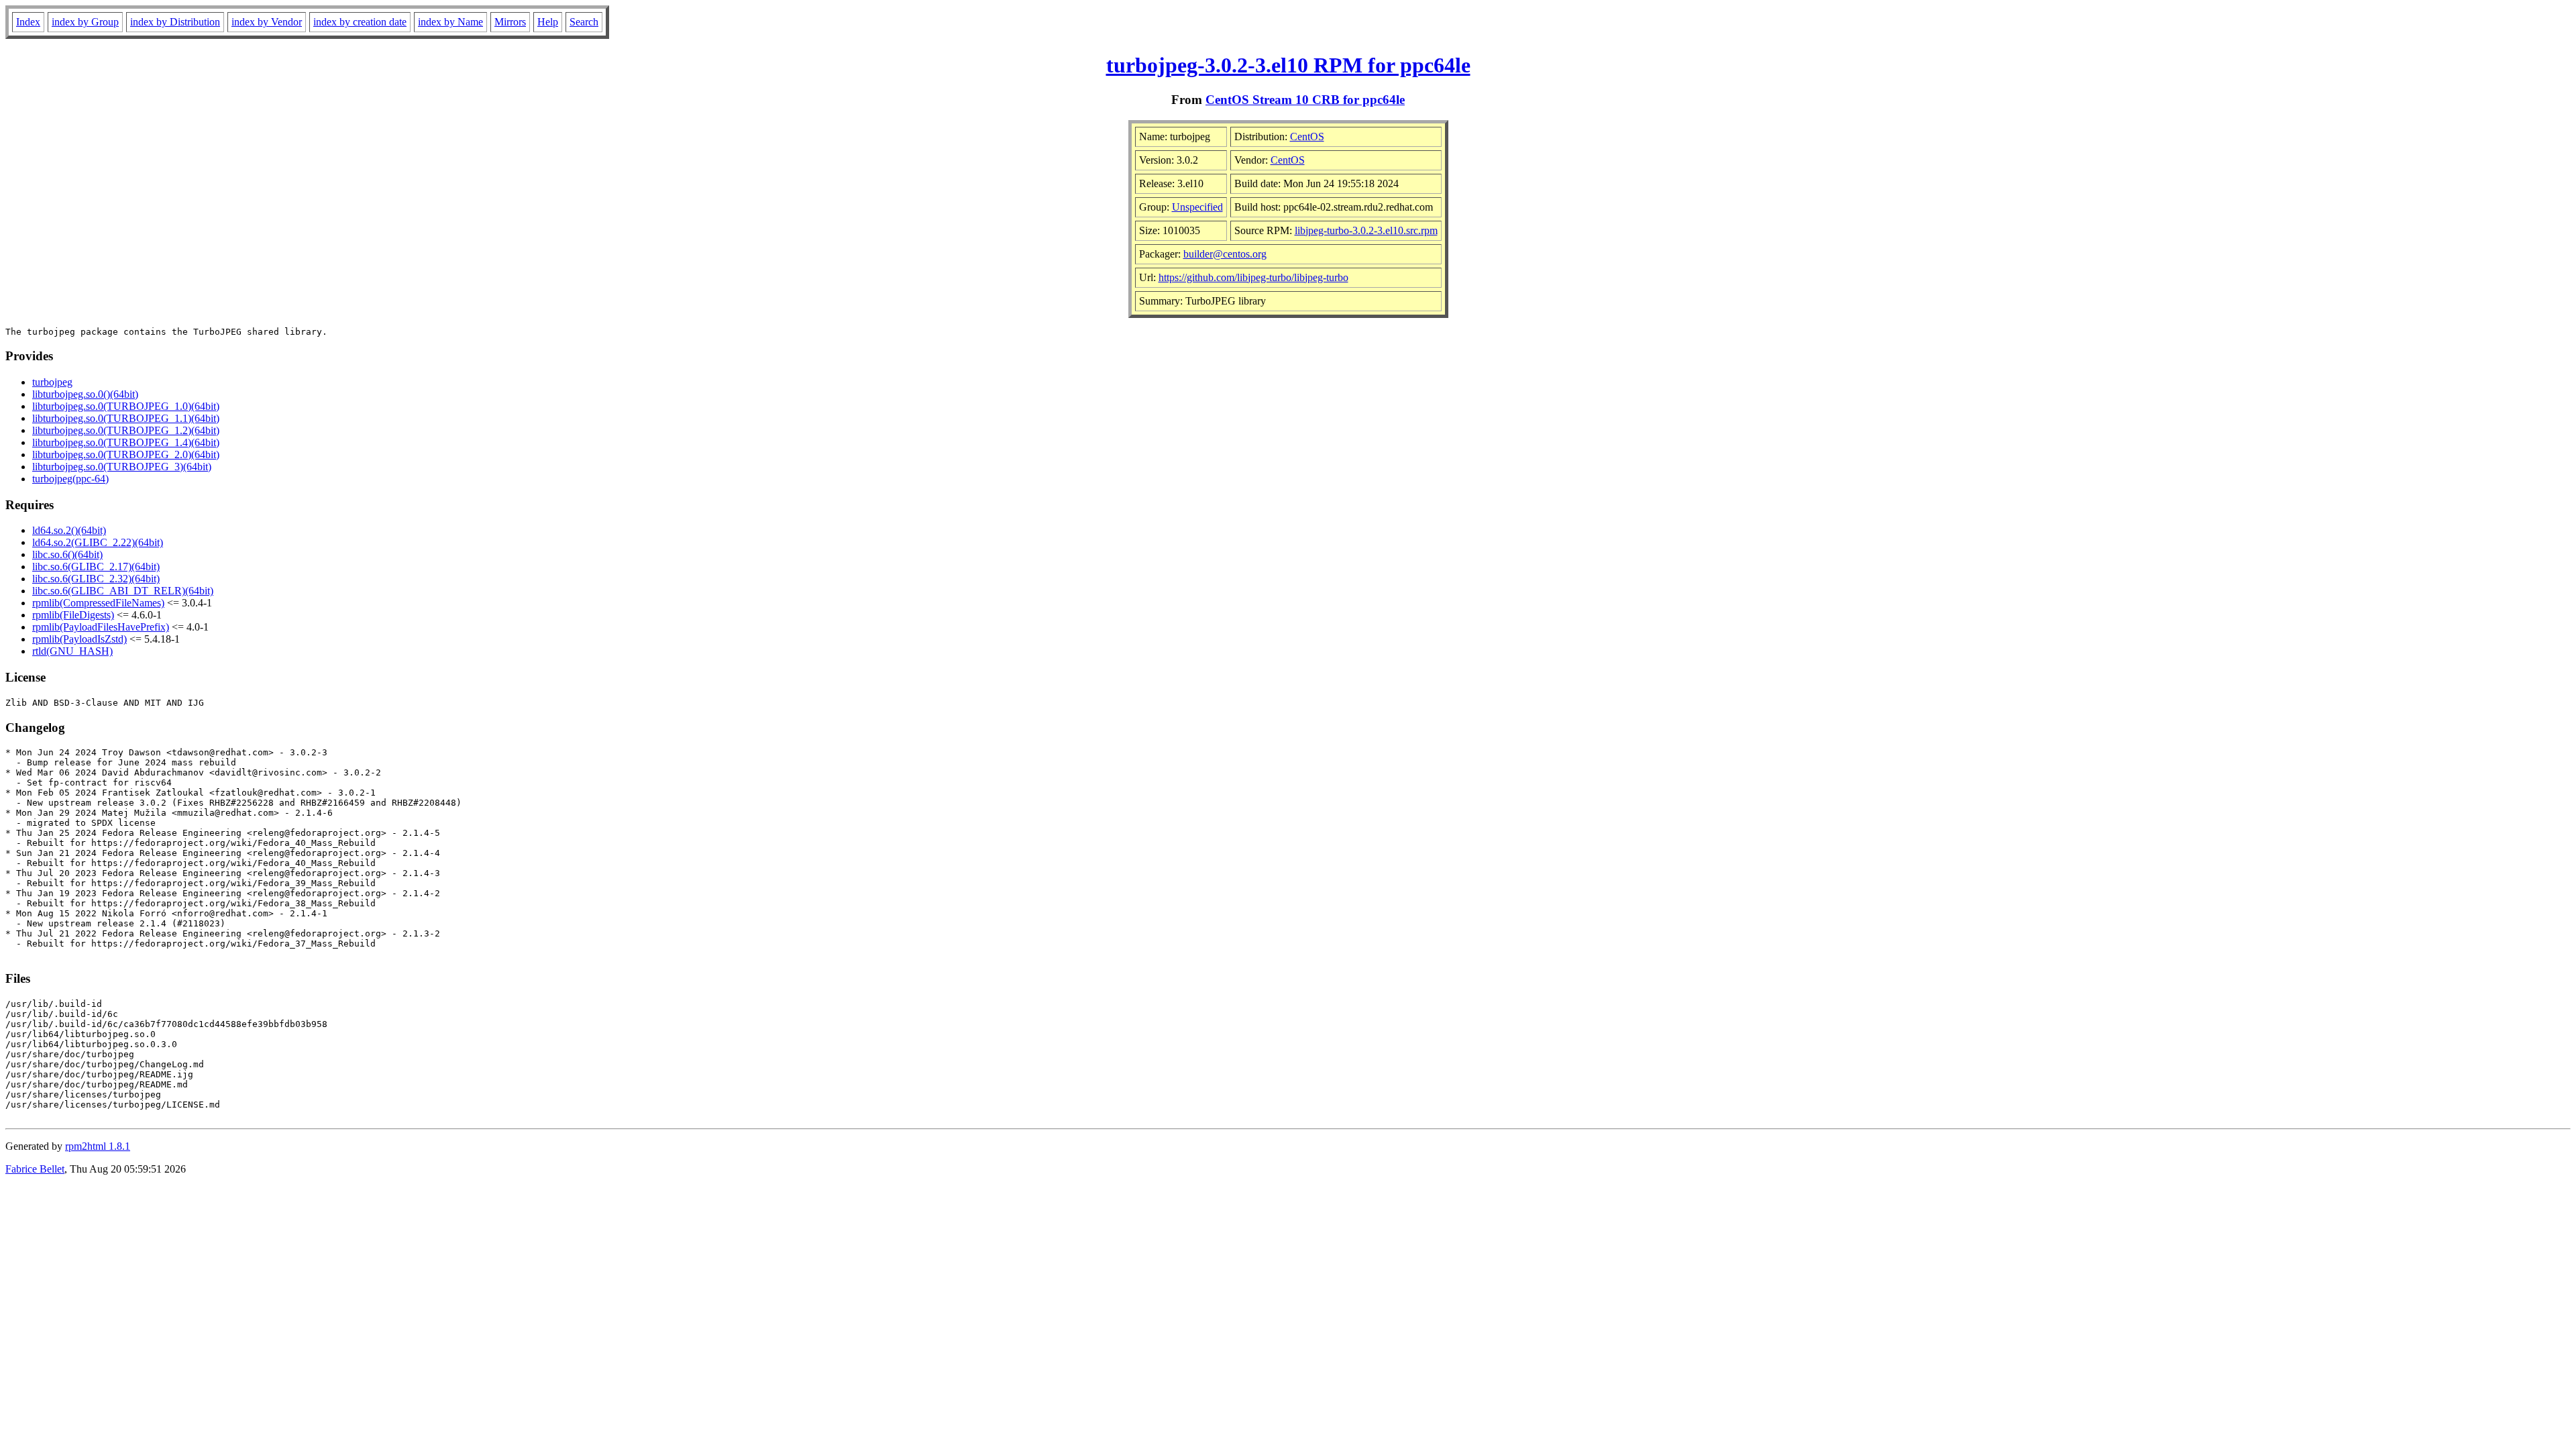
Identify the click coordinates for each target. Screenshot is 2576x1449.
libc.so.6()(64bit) (67, 554)
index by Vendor (267, 22)
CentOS (1307, 137)
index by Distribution (175, 22)
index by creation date (360, 22)
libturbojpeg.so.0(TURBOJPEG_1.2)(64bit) (126, 430)
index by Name (450, 22)
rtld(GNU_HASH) (72, 651)
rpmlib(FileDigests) (73, 615)
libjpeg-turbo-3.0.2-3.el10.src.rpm (1366, 230)
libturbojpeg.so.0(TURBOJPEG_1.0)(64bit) (126, 406)
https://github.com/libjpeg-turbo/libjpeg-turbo (1253, 277)
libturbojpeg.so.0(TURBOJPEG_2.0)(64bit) (126, 454)
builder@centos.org (1225, 254)
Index (28, 22)
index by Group (85, 22)
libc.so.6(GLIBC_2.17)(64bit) (96, 567)
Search (584, 22)
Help (548, 22)
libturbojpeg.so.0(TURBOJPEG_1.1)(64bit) (126, 418)
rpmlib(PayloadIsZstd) (79, 639)
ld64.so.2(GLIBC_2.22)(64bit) (98, 542)
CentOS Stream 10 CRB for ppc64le (1305, 100)
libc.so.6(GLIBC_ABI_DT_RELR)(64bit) (123, 591)
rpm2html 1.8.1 (98, 1146)
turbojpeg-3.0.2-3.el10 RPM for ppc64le (1288, 65)
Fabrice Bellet (35, 1169)
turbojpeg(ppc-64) (70, 479)
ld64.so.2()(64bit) (69, 530)
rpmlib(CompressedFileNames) (98, 603)
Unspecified (1197, 207)
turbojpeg (52, 382)
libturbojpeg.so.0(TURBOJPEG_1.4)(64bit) (126, 442)
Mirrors (510, 22)
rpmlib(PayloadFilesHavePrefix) (101, 627)
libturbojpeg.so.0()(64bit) (85, 394)
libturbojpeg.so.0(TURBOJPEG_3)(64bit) (122, 467)
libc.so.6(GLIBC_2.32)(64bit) (96, 579)
